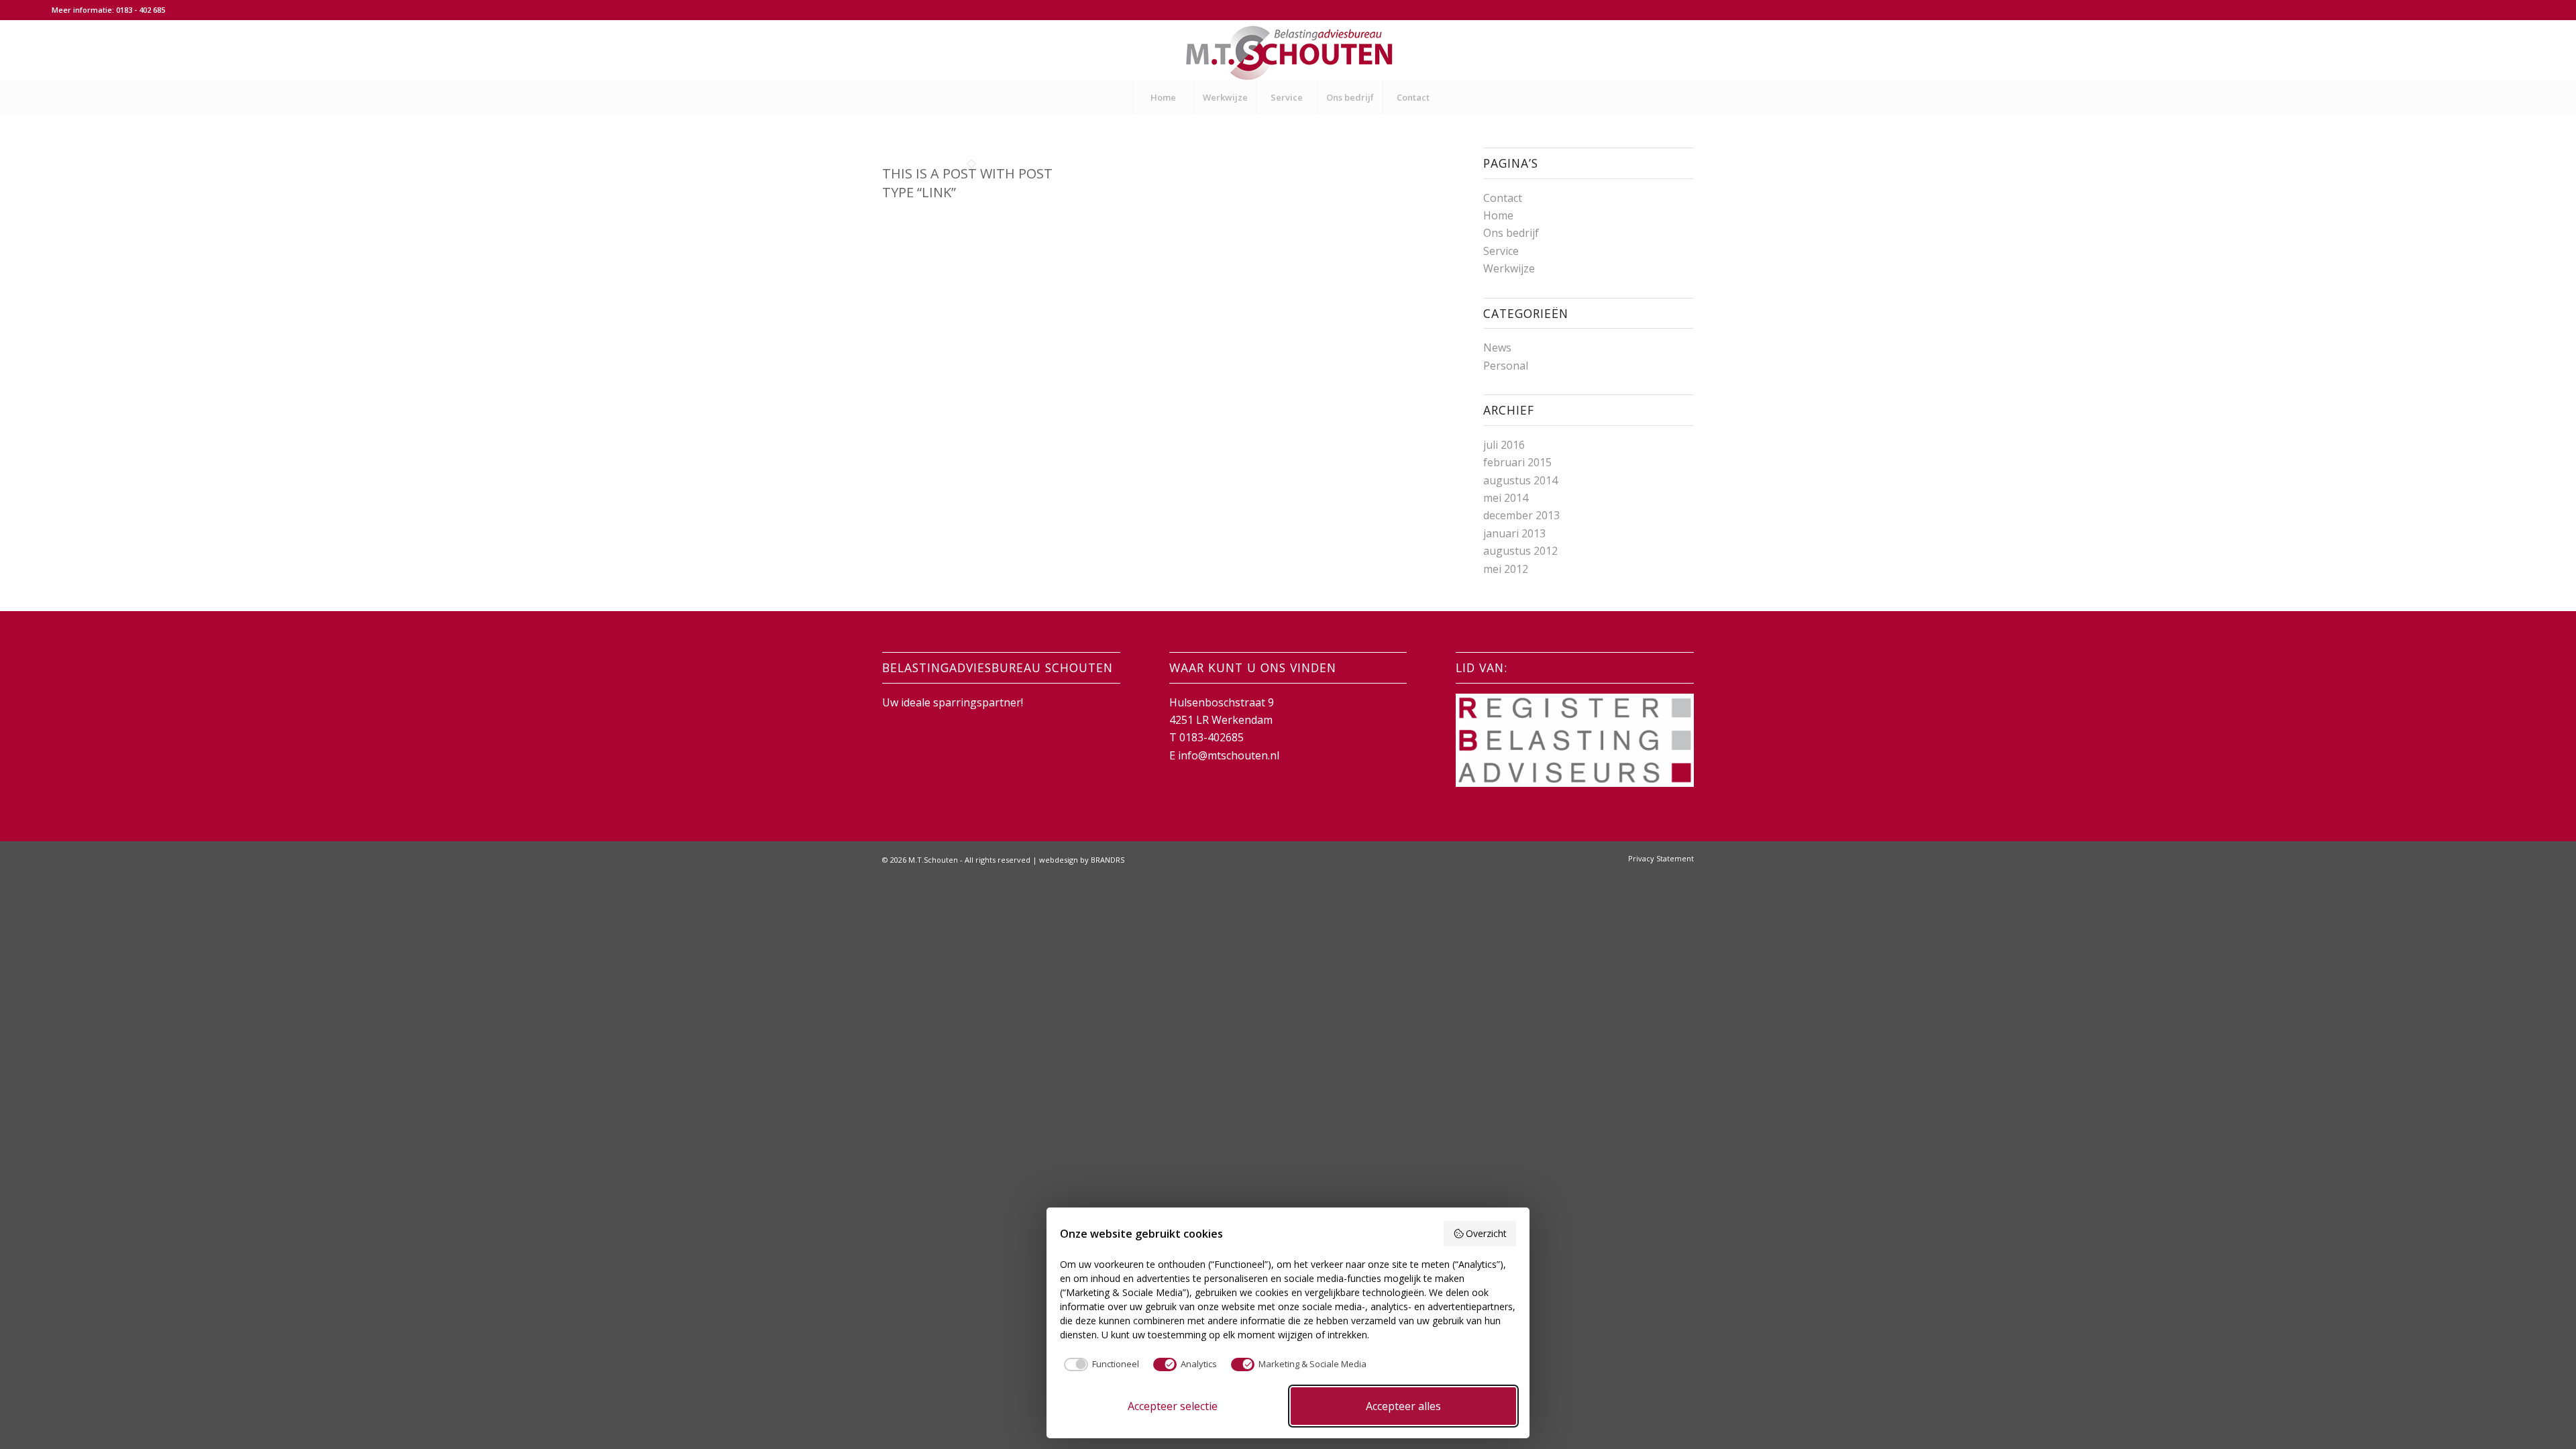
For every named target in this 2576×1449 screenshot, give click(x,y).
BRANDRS (1108, 860)
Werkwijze (1509, 268)
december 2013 (1521, 515)
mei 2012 (1506, 569)
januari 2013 (1514, 533)
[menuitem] (1163, 97)
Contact (1503, 198)
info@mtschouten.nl (1229, 755)
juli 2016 (1504, 445)
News (1497, 347)
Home (1498, 215)
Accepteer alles (1403, 1406)
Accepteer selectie (1173, 1406)
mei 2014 (1506, 498)
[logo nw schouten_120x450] (1288, 50)
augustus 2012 (1520, 551)
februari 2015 (1517, 462)
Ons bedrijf (1511, 233)
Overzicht (1486, 1233)
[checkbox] (1099, 1364)
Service (1501, 251)
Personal (1506, 366)
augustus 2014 (1520, 480)
